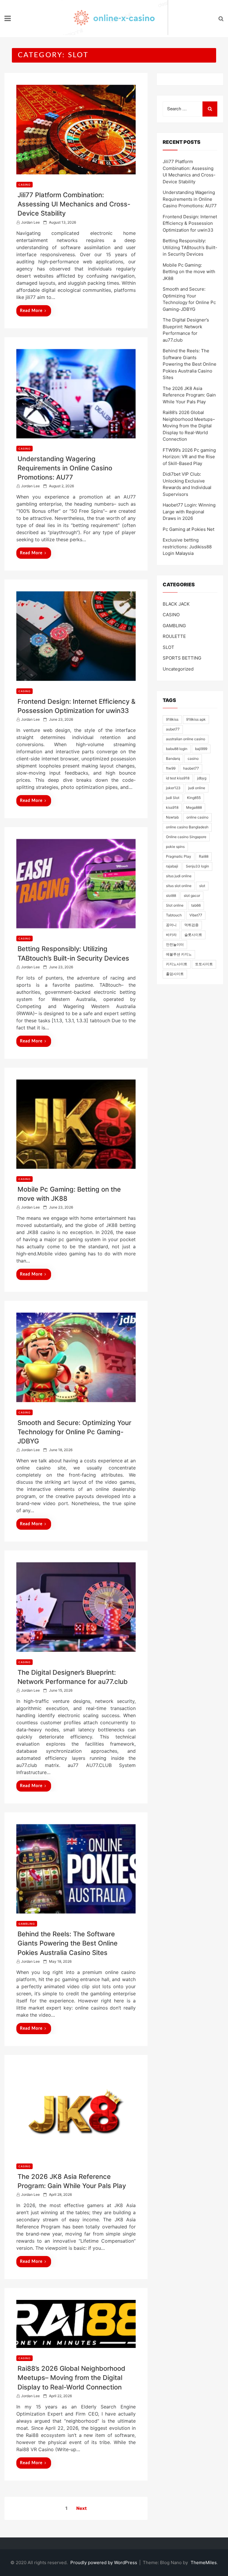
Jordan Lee (30, 222)
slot (202, 886)
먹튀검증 (191, 925)
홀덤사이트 (175, 974)
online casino (197, 817)
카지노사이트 (177, 964)
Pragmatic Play (179, 856)
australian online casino (186, 739)
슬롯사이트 (193, 935)
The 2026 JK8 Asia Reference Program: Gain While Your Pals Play (189, 395)
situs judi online (179, 876)
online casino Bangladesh (187, 827)
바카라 (171, 935)
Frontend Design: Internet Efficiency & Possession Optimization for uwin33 (190, 223)
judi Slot (173, 798)
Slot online (175, 905)
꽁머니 (171, 925)
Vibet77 (196, 915)
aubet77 (173, 729)
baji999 (201, 749)
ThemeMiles (204, 2563)
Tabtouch (174, 915)
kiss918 (172, 807)
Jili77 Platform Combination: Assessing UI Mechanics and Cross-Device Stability (74, 204)
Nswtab (172, 817)
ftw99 (171, 768)
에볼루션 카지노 (179, 954)
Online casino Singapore (186, 837)
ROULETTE (174, 636)
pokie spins (175, 847)
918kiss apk (196, 719)
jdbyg (202, 778)
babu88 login (177, 749)
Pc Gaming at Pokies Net (189, 529)
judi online (197, 788)
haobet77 (191, 768)
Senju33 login (197, 866)
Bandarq (173, 758)
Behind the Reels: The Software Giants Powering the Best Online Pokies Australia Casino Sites (68, 1943)
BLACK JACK (176, 604)
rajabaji (172, 866)
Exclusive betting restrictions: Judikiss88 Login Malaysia (187, 547)
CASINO (24, 185)
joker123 (173, 788)
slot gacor (192, 895)
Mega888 (194, 807)
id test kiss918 (178, 778)
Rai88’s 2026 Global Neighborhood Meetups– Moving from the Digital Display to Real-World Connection (71, 2378)
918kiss (172, 719)
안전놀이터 (175, 944)
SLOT (168, 647)
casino (193, 758)
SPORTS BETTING (182, 658)
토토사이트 (204, 964)
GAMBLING (27, 1924)
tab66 (196, 905)
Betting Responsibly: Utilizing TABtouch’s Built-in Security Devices (190, 247)
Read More (31, 311)
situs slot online (179, 886)
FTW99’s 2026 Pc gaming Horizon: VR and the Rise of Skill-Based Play (189, 457)
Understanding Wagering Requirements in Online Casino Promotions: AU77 (65, 468)
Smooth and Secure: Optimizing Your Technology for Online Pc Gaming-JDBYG (74, 1432)
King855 (194, 798)
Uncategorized (178, 669)
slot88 (171, 895)
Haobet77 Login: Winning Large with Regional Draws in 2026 (189, 512)
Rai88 (204, 856)
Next (81, 2508)
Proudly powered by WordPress (104, 2563)
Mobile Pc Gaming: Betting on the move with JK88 (189, 272)
